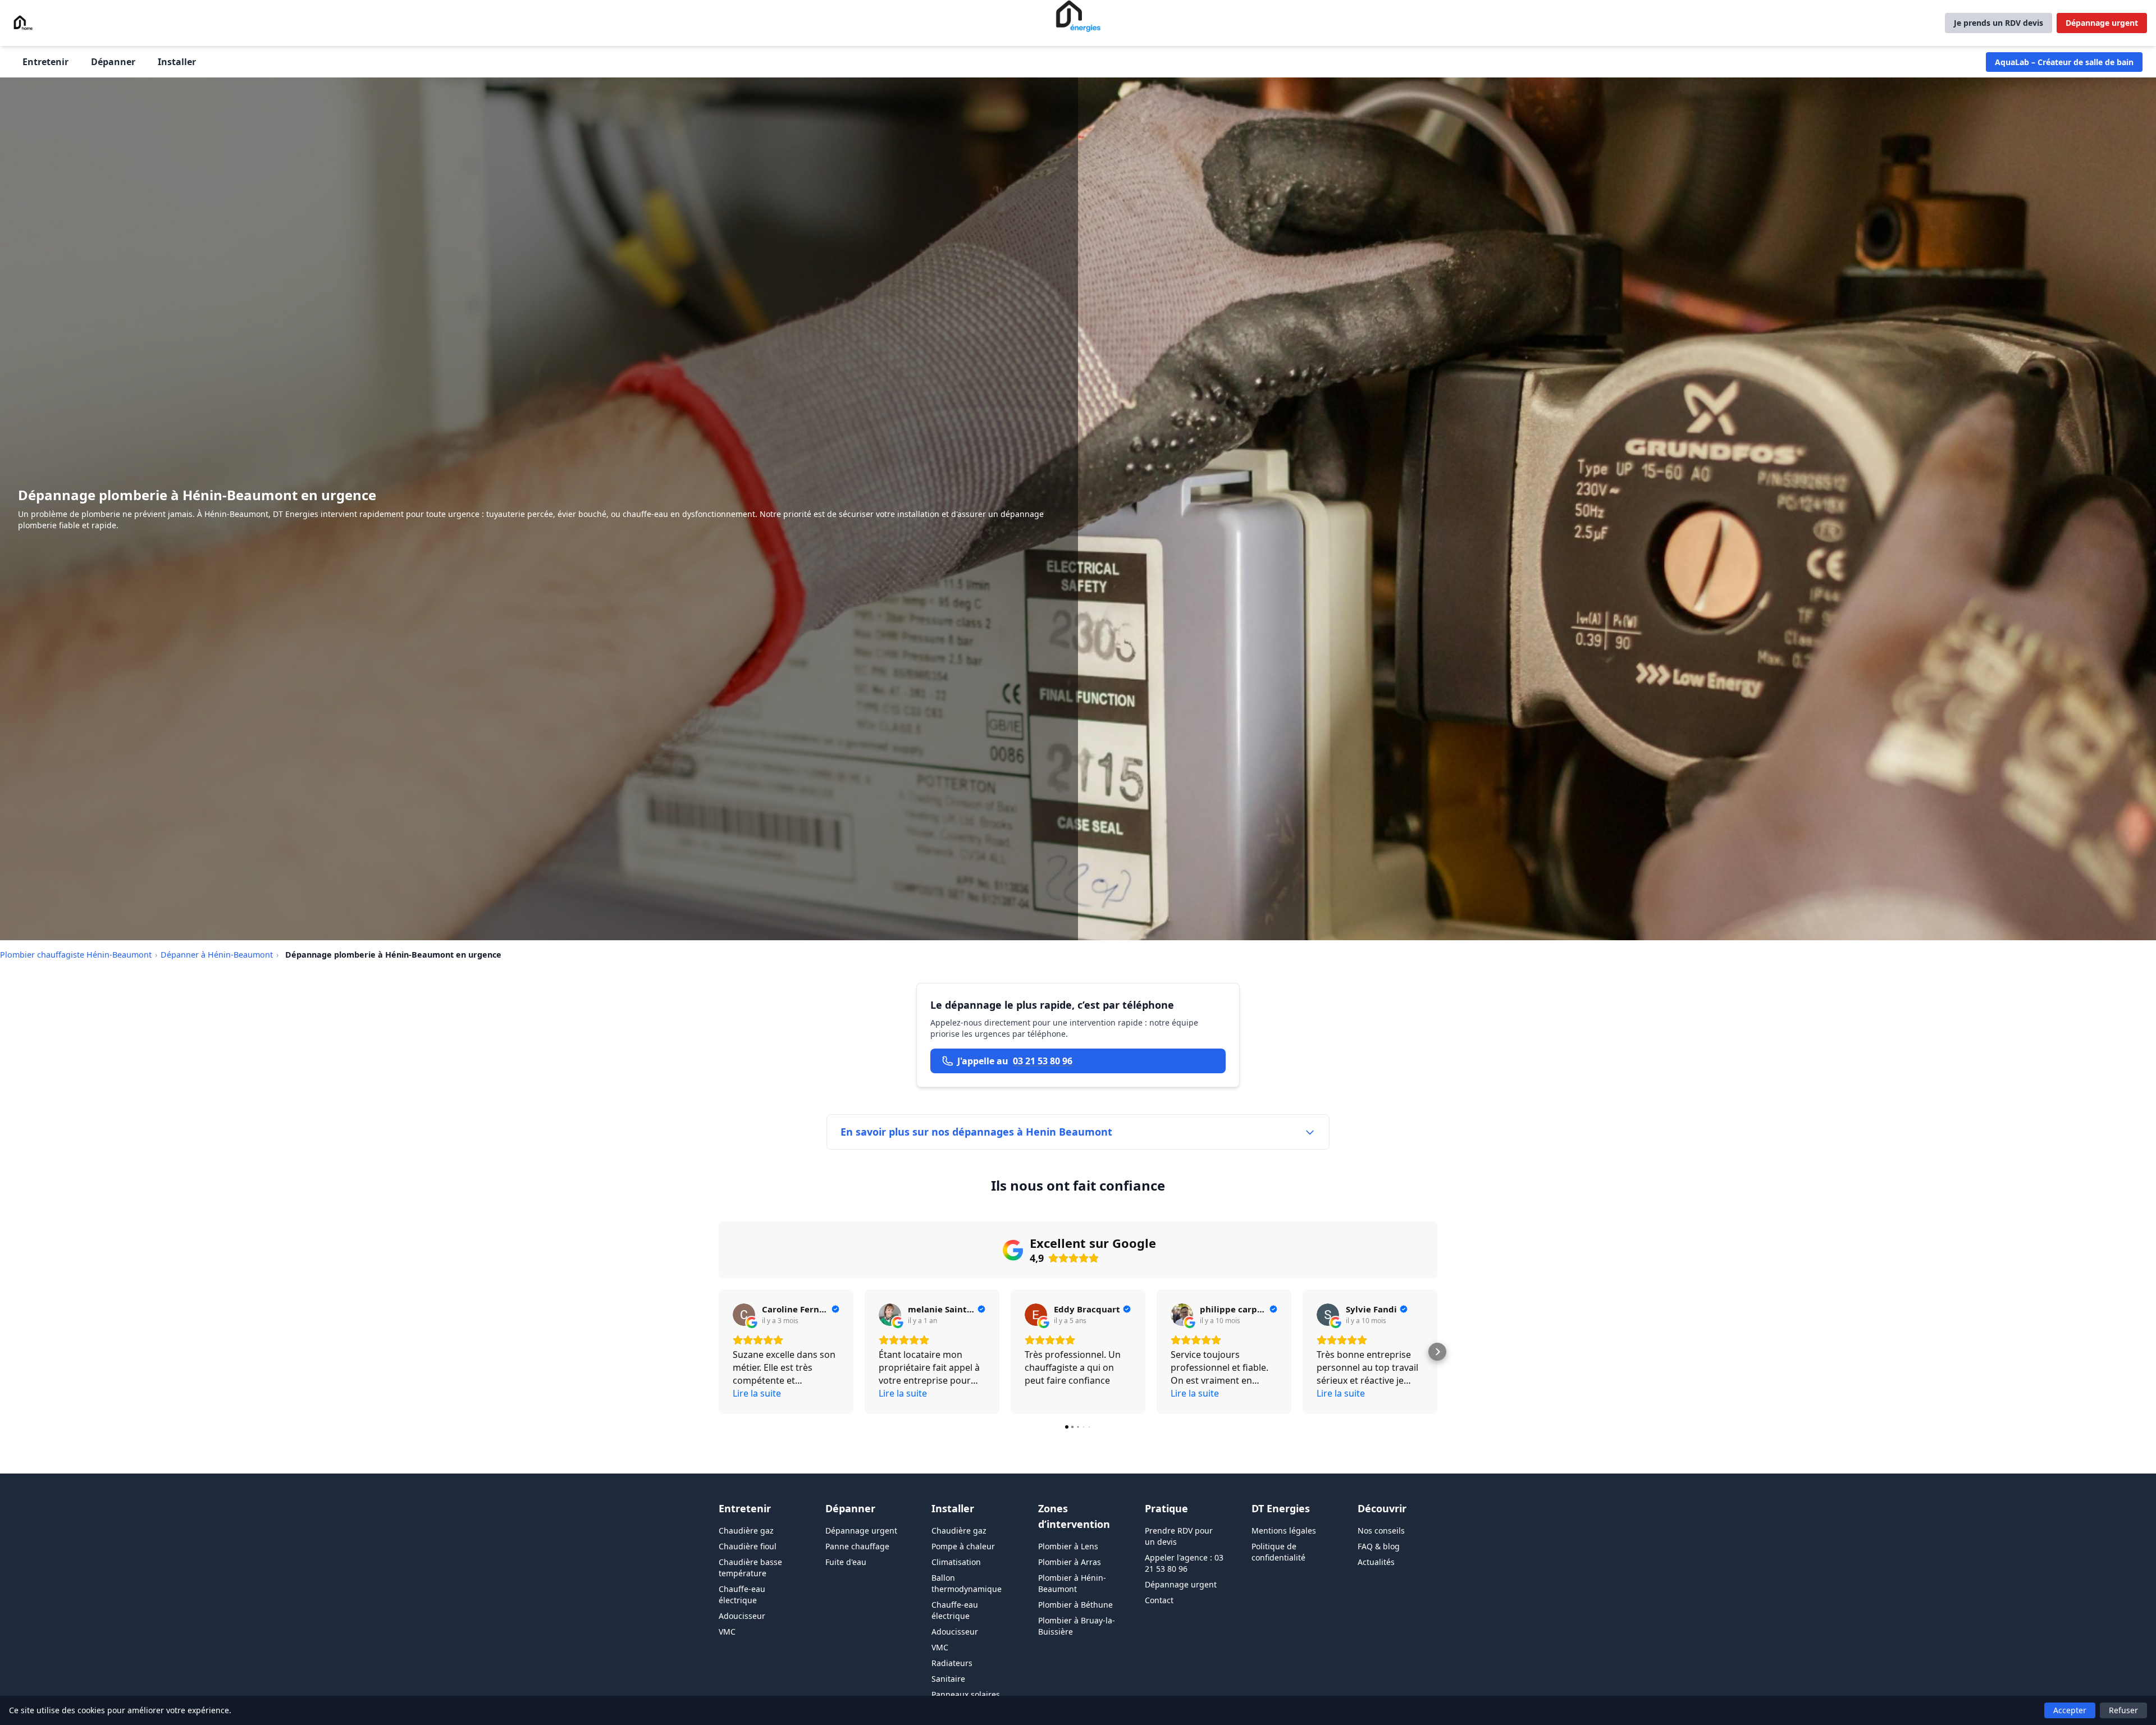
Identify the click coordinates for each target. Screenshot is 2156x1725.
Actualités (1376, 1562)
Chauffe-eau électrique (742, 1594)
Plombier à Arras (1070, 1562)
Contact (1159, 1600)
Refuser (2123, 1710)
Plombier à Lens (1068, 1546)
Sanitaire (948, 1679)
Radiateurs (952, 1663)
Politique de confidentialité (1278, 1552)
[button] (719, 1352)
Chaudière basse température (750, 1568)
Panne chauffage (857, 1546)
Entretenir (45, 62)
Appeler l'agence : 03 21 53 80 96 (1184, 1563)
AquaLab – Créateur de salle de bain (2064, 62)
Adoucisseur (742, 1616)
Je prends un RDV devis (1999, 23)
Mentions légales (1284, 1530)
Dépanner (113, 62)
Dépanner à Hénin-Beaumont (217, 955)
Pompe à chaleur (963, 1546)
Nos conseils (1381, 1530)
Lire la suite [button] (757, 1393)
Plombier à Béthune (1075, 1605)
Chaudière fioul (748, 1546)
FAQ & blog (1379, 1546)
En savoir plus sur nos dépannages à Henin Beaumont (976, 1132)
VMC (727, 1632)
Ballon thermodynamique (967, 1583)
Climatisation (956, 1562)
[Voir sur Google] (744, 1315)
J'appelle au (1015, 1061)
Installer (177, 62)
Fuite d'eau (846, 1562)
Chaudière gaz (746, 1530)
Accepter (2070, 1710)
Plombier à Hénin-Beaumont (1072, 1583)
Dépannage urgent (2102, 23)
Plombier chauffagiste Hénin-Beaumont (76, 955)
